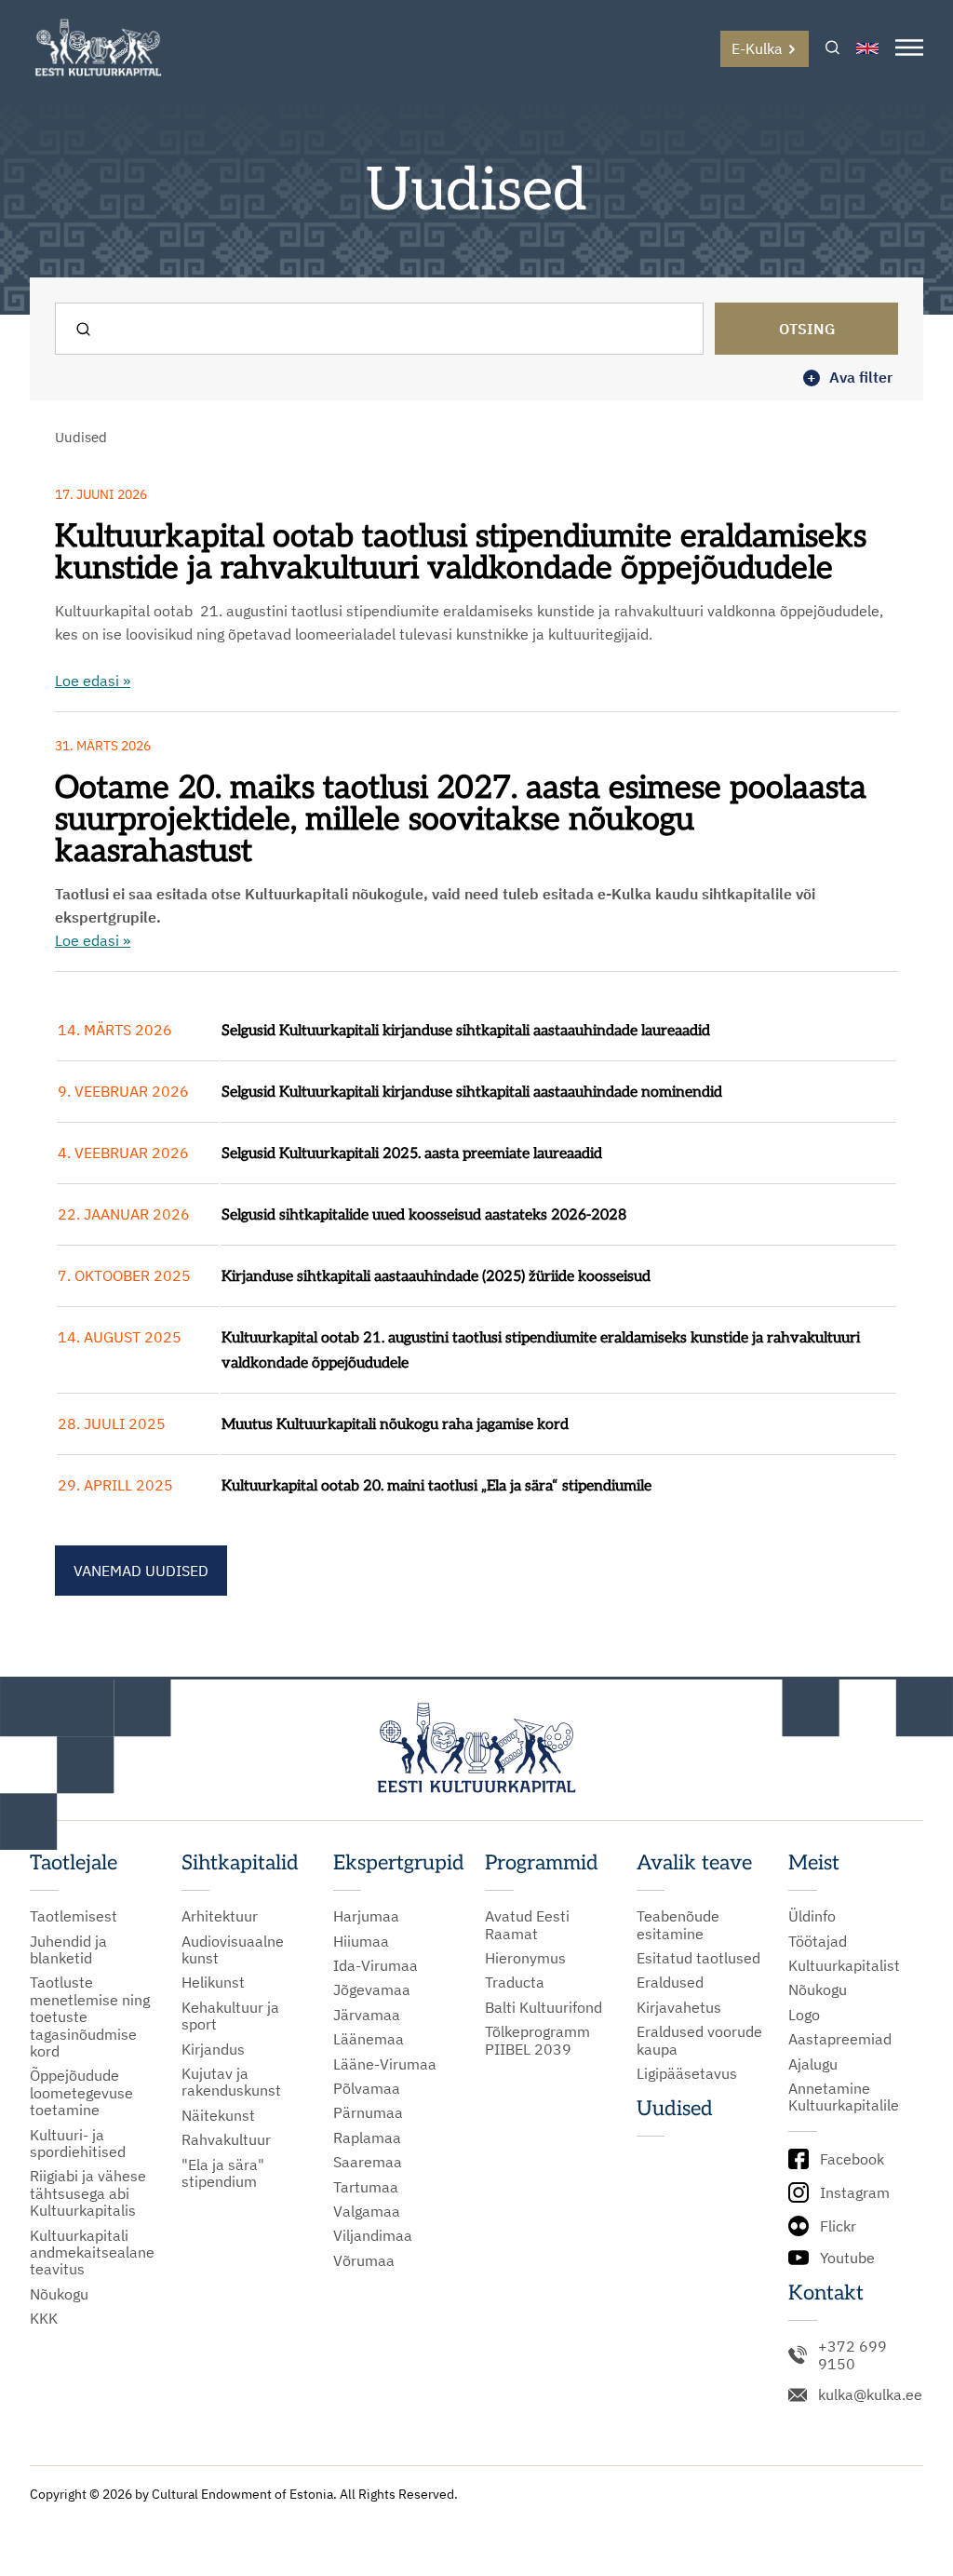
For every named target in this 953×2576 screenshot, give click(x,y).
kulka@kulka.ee (870, 2394)
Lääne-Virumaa (385, 2064)
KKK (44, 2318)
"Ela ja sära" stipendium (223, 2173)
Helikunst (213, 1982)
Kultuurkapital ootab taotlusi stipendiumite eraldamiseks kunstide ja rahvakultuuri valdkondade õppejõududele (461, 553)
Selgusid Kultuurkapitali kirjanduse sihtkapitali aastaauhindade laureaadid (466, 1031)
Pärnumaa (368, 2112)
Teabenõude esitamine (678, 1925)
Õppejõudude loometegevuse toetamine (81, 2092)
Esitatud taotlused (698, 1958)
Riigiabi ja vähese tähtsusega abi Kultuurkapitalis (88, 2193)
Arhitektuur (220, 1916)
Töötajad (818, 1941)
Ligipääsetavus (687, 2073)
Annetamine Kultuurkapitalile (844, 2097)
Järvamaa (367, 2015)
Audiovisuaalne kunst (233, 1950)
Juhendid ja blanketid (68, 1950)
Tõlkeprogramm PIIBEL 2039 (537, 2040)
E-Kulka (757, 48)
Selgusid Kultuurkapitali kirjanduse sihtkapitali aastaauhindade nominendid (472, 1092)
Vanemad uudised (141, 1571)
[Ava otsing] (832, 49)
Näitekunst (218, 2115)
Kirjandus (213, 2049)
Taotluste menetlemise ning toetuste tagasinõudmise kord (90, 2016)
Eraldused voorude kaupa (699, 2040)
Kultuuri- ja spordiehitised (78, 2144)
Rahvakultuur (226, 2139)
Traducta (515, 1982)
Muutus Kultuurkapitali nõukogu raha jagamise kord (395, 1425)
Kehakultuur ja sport (230, 2016)
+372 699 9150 (852, 2355)
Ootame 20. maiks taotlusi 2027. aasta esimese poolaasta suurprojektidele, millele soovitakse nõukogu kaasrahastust (465, 820)
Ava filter (850, 377)
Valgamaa (367, 2211)
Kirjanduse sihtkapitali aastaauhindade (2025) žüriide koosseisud (436, 1277)
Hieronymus (525, 1958)
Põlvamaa (367, 2088)
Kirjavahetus (679, 2007)
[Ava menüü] (909, 49)
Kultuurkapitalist (844, 1965)
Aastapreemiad (840, 2039)
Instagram (855, 2192)
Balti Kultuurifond (544, 2007)
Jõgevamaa (372, 1989)
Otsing (807, 329)
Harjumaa (366, 1916)
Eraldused (670, 1982)
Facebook (852, 2159)
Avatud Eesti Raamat (527, 1925)
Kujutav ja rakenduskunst (231, 2082)
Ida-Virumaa (376, 1965)
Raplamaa (367, 2138)
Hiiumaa (361, 1941)
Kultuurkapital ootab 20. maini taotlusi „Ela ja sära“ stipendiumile (436, 1486)
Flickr (838, 2226)
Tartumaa (366, 2187)
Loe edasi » (93, 681)
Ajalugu (813, 2064)
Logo (804, 2015)
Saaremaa (368, 2162)
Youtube (847, 2258)
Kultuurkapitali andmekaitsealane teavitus (92, 2252)
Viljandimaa (373, 2235)
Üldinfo (812, 1916)
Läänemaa (369, 2039)
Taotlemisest (74, 1916)
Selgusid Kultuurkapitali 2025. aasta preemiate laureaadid (412, 1154)
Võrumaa (364, 2260)
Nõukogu (59, 2294)
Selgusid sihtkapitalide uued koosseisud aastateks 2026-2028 (424, 1215)
